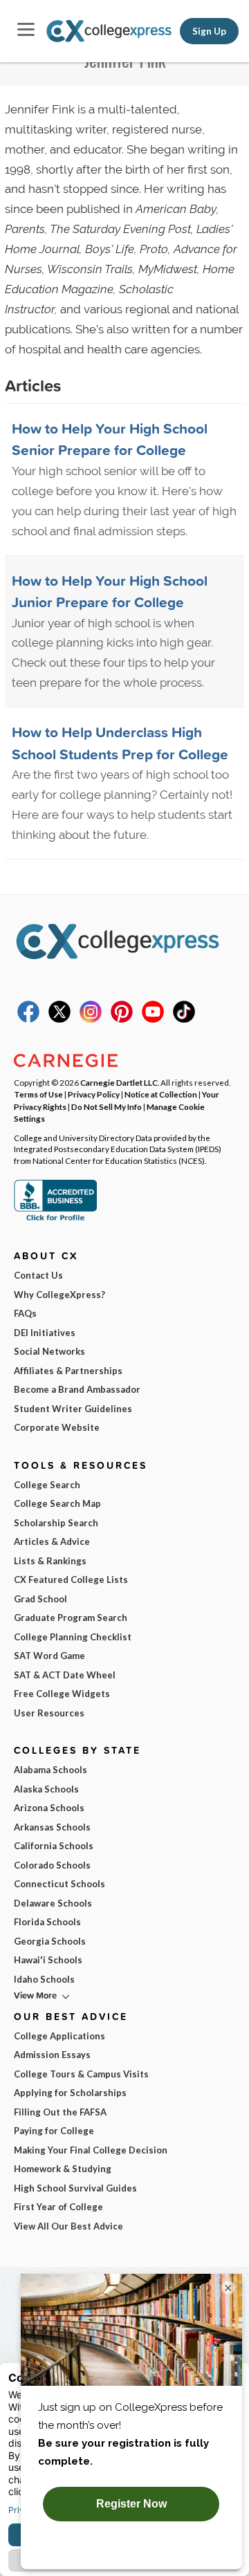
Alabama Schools (50, 1770)
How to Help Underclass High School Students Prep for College (120, 743)
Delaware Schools (53, 1903)
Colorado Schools (52, 1865)
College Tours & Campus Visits (81, 2074)
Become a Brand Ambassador (77, 1389)
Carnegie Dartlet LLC (119, 1082)
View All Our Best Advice (68, 2226)
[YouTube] (153, 1019)
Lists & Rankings (50, 1561)
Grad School (40, 1599)
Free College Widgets (62, 1694)
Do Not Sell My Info (107, 1106)
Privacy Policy (94, 1094)
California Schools (54, 1846)
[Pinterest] (122, 1019)
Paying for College (54, 2131)
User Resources (49, 1713)
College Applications (59, 2036)
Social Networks (49, 1351)
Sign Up (209, 31)
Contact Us (38, 1275)
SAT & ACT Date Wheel (65, 1675)
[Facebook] (28, 1019)
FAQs (25, 1313)
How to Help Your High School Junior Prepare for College (110, 591)
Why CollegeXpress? (59, 1295)
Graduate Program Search (71, 1618)
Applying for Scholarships (70, 2093)
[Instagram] (91, 1019)
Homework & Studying (63, 2169)
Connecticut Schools (59, 1884)
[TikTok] (184, 1019)
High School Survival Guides (75, 2188)
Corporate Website (57, 1427)
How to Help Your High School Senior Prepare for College (110, 439)
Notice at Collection (161, 1094)
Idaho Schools (44, 1979)
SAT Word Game (49, 1656)
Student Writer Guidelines (73, 1409)
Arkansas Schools (52, 1827)
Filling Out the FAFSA (60, 2112)
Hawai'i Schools (48, 1960)
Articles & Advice (52, 1541)
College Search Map (57, 1503)
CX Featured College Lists (71, 1579)
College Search (47, 1485)
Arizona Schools (49, 1808)
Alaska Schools (46, 1789)
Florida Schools (47, 1922)
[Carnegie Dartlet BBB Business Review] (55, 1219)
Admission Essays (52, 2055)
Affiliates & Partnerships (68, 1371)
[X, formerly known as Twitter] (59, 1019)
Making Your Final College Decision (91, 2150)
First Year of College (58, 2207)
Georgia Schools (50, 1941)
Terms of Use (38, 1094)
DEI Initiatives (45, 1333)
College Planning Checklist (73, 1637)
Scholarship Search (56, 1523)
